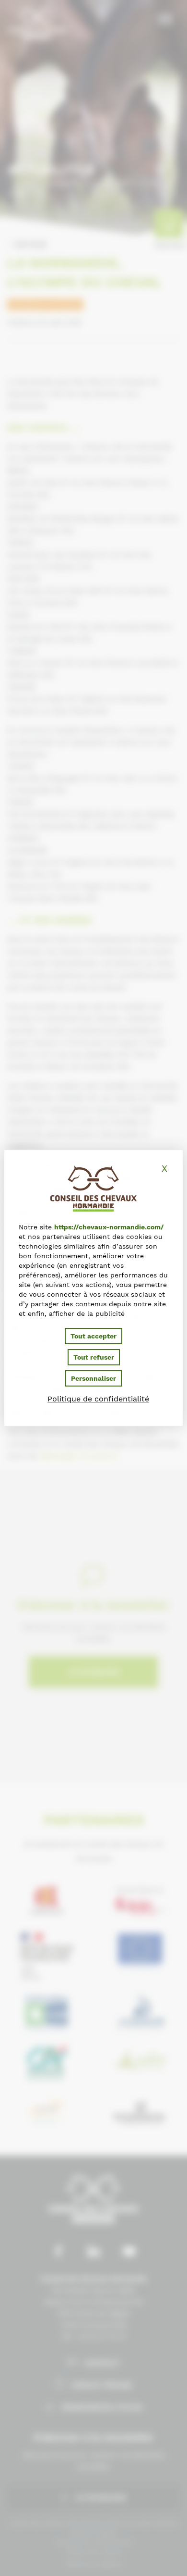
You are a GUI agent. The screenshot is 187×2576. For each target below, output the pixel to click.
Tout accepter (93, 1336)
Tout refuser (94, 1357)
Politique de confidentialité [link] (98, 1399)
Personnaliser (93, 1378)
